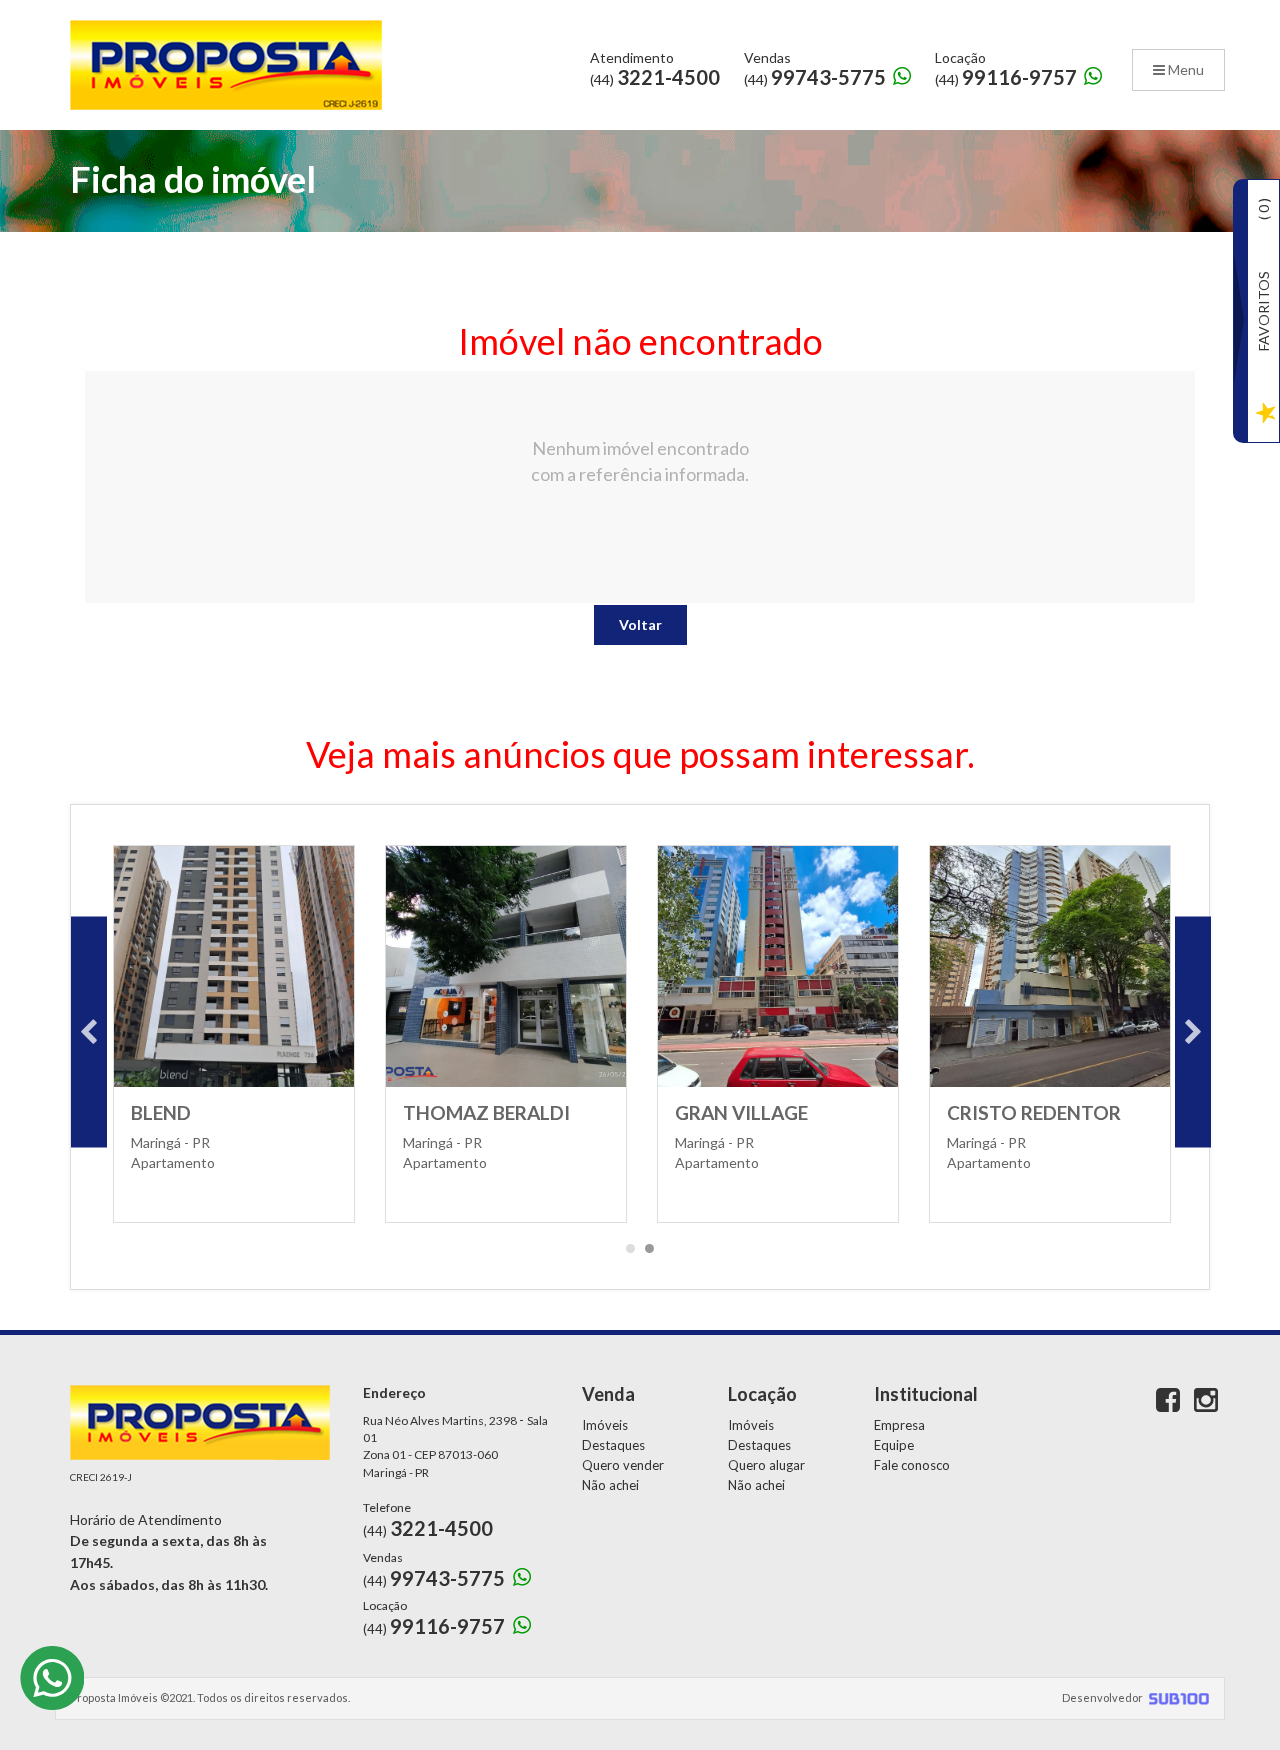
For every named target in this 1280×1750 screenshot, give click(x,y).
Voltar (640, 624)
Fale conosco (912, 1465)
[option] (234, 1032)
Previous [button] (89, 1032)
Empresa (899, 1425)
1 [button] (631, 1254)
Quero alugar (766, 1465)
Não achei (610, 1485)
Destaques (613, 1445)
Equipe (894, 1445)
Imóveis (605, 1425)
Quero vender (623, 1465)
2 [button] (650, 1254)
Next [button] (1193, 1032)
